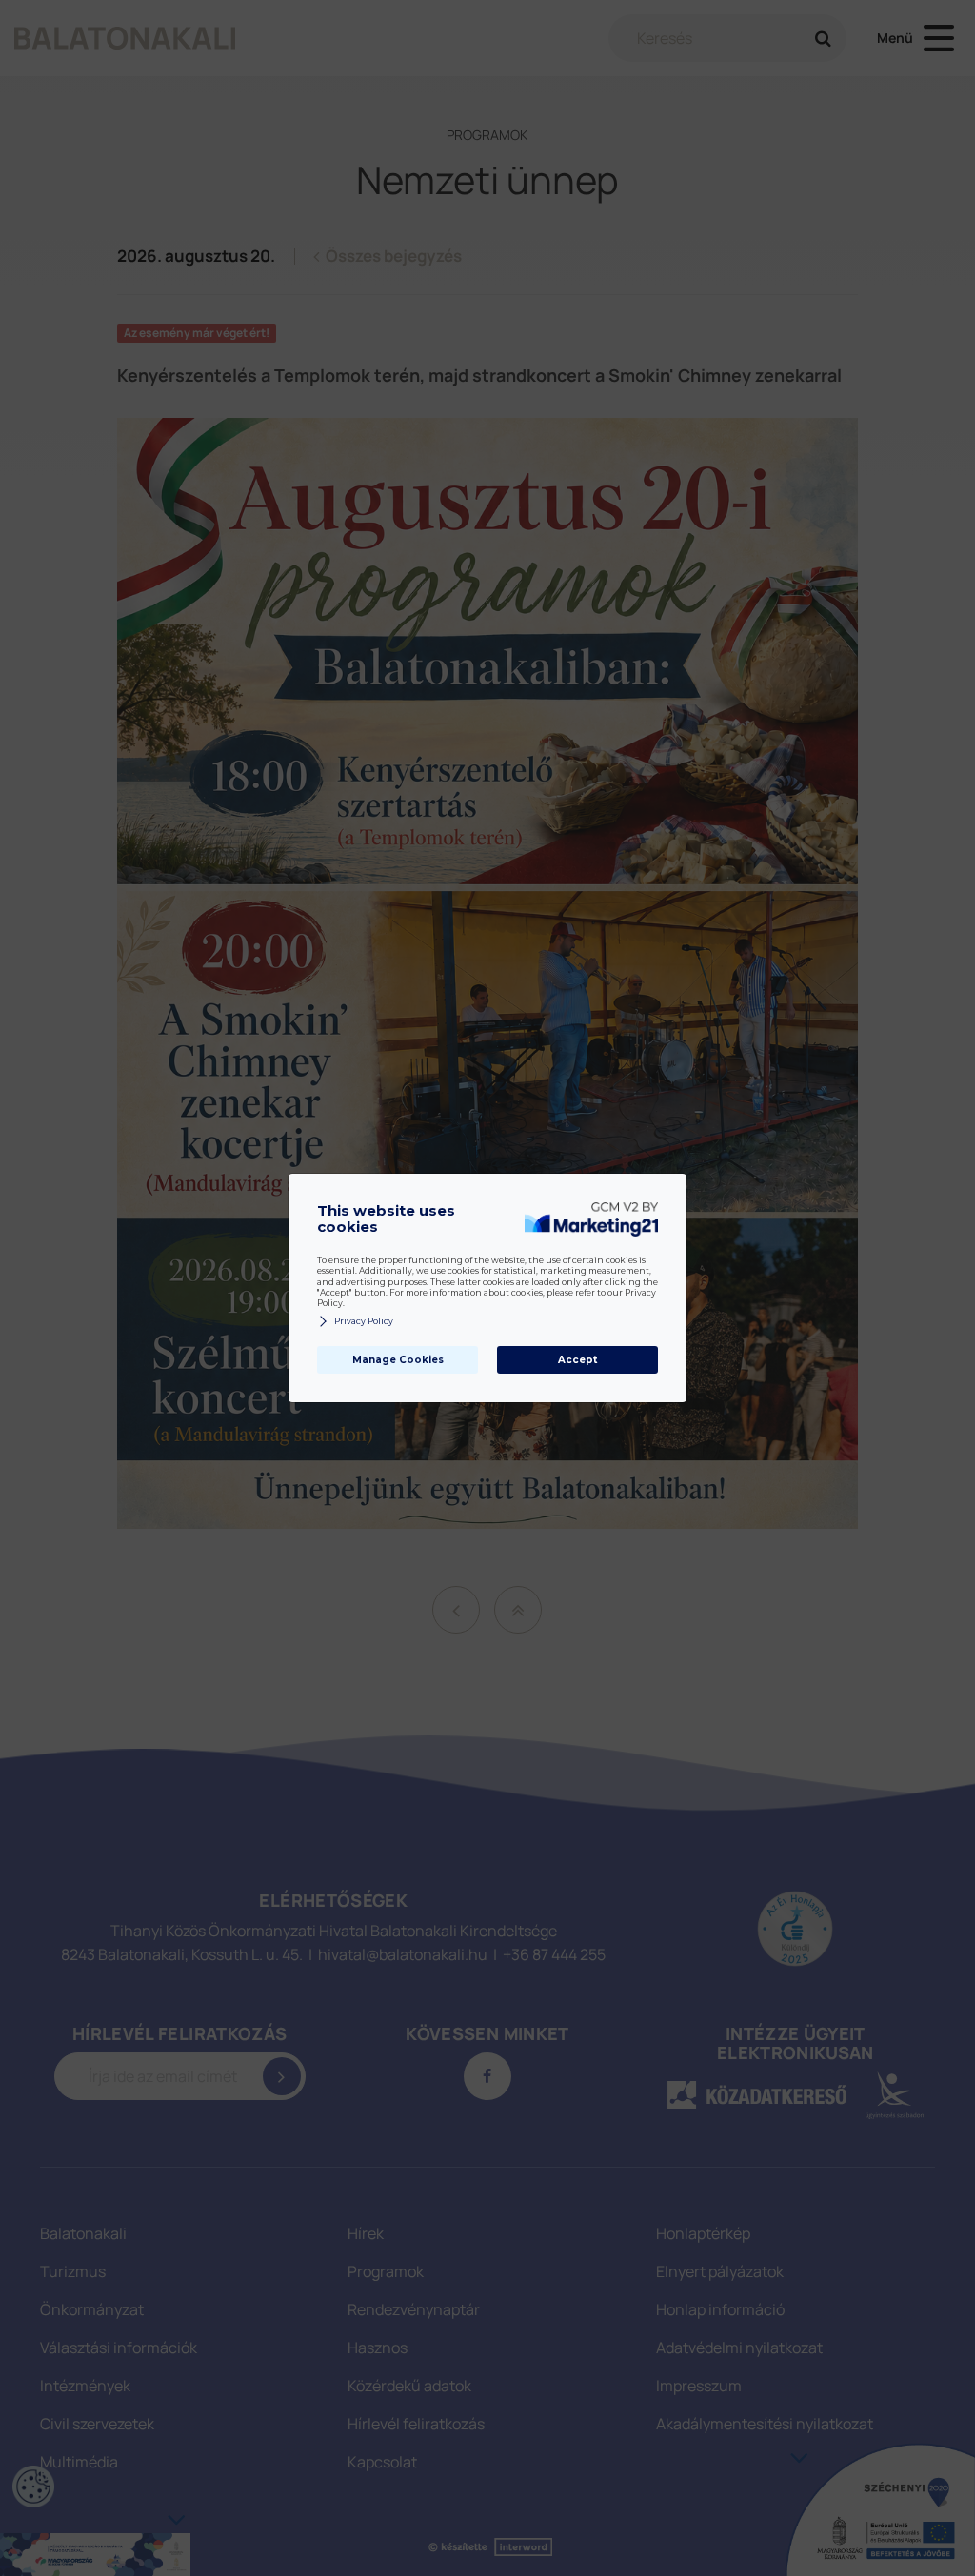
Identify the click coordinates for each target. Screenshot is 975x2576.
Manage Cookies (398, 1360)
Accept (577, 1360)
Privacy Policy (364, 1321)
